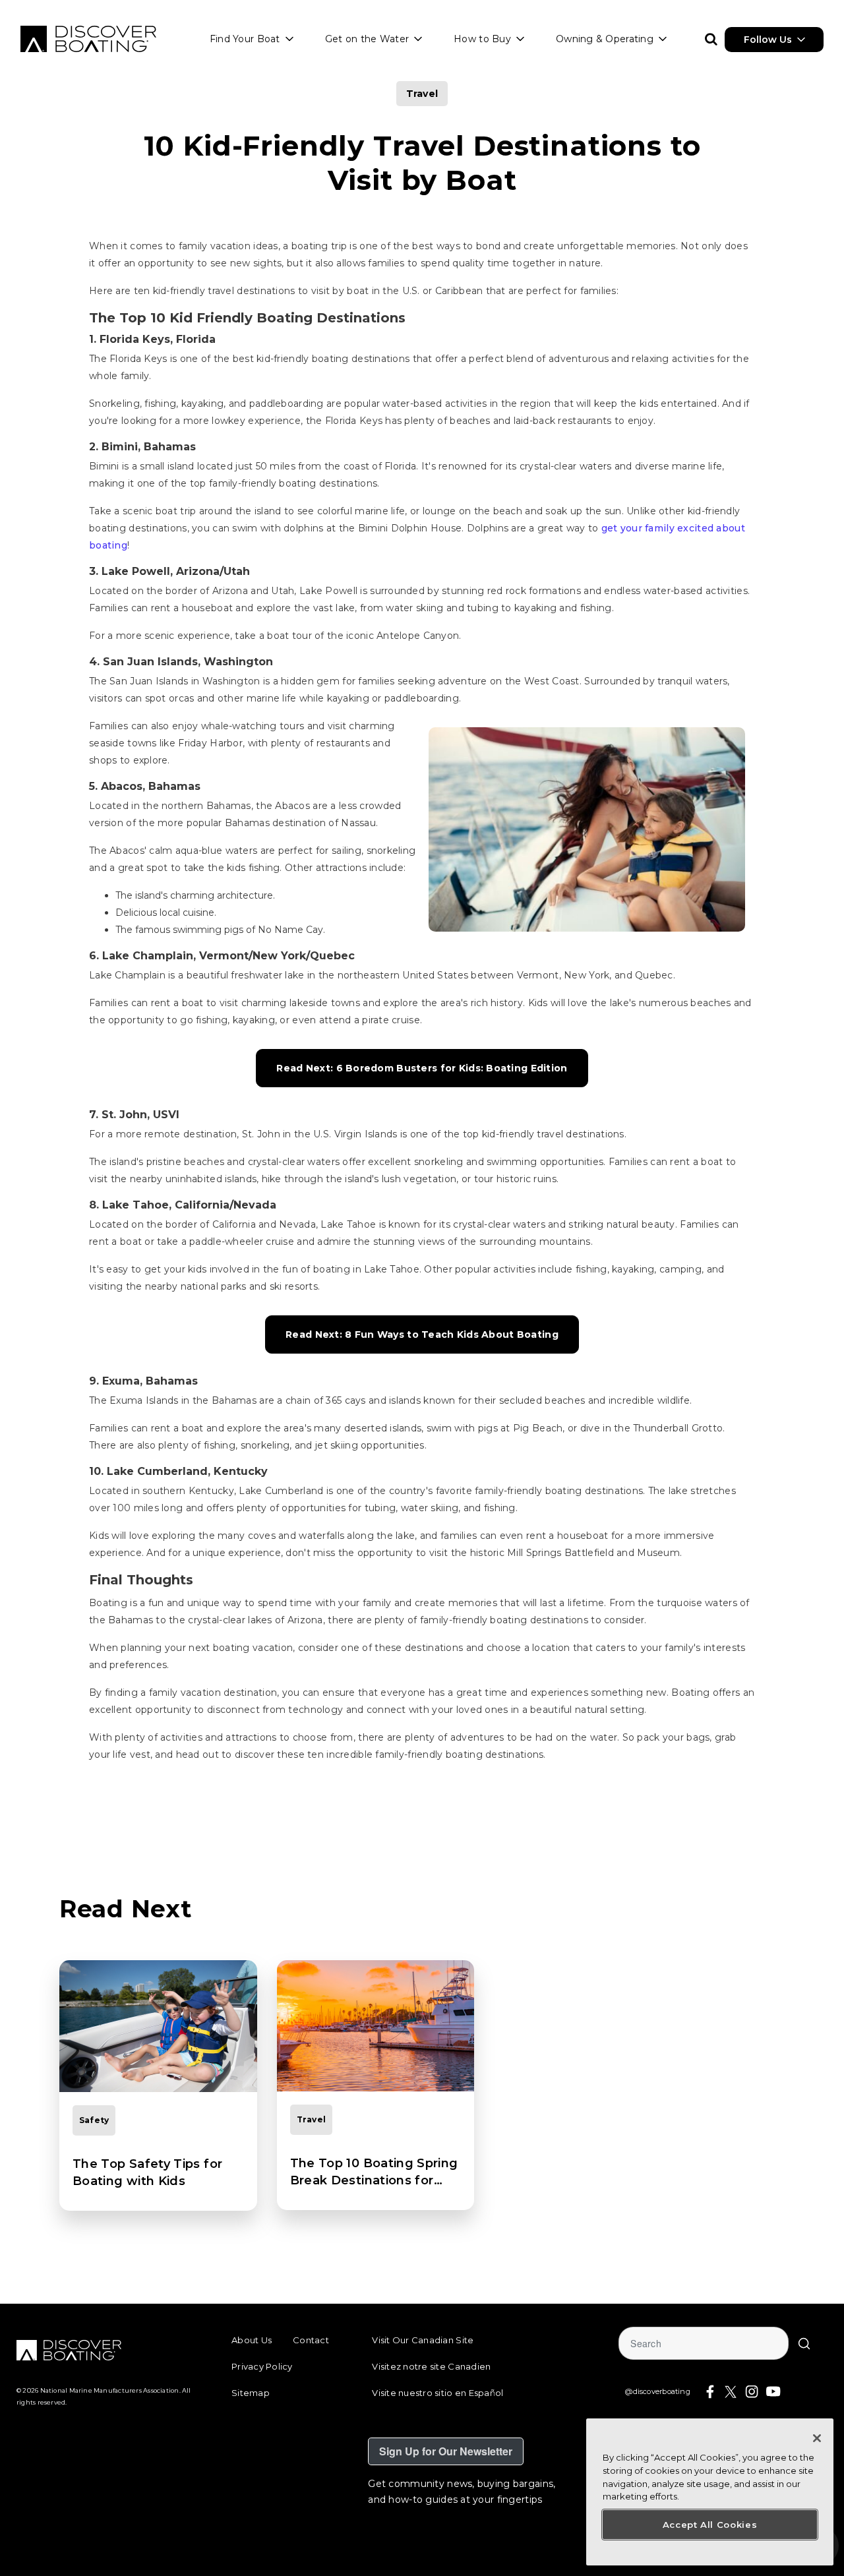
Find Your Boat (245, 39)
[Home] (88, 39)
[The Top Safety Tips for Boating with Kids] (158, 2026)
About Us (252, 2340)
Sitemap (251, 2393)
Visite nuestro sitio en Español (437, 2393)
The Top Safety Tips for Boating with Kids (147, 2172)
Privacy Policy (262, 2366)
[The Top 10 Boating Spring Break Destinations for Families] (376, 2026)
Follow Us (768, 40)
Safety (94, 2120)
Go (804, 2343)
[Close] (817, 2438)
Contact (311, 2340)
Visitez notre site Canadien (431, 2366)
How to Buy (482, 39)
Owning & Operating (605, 39)
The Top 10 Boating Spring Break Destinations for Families (374, 2172)
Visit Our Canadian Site (423, 2340)
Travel (422, 94)
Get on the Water (367, 39)
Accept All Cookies (710, 2525)
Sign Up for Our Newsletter (446, 2451)
